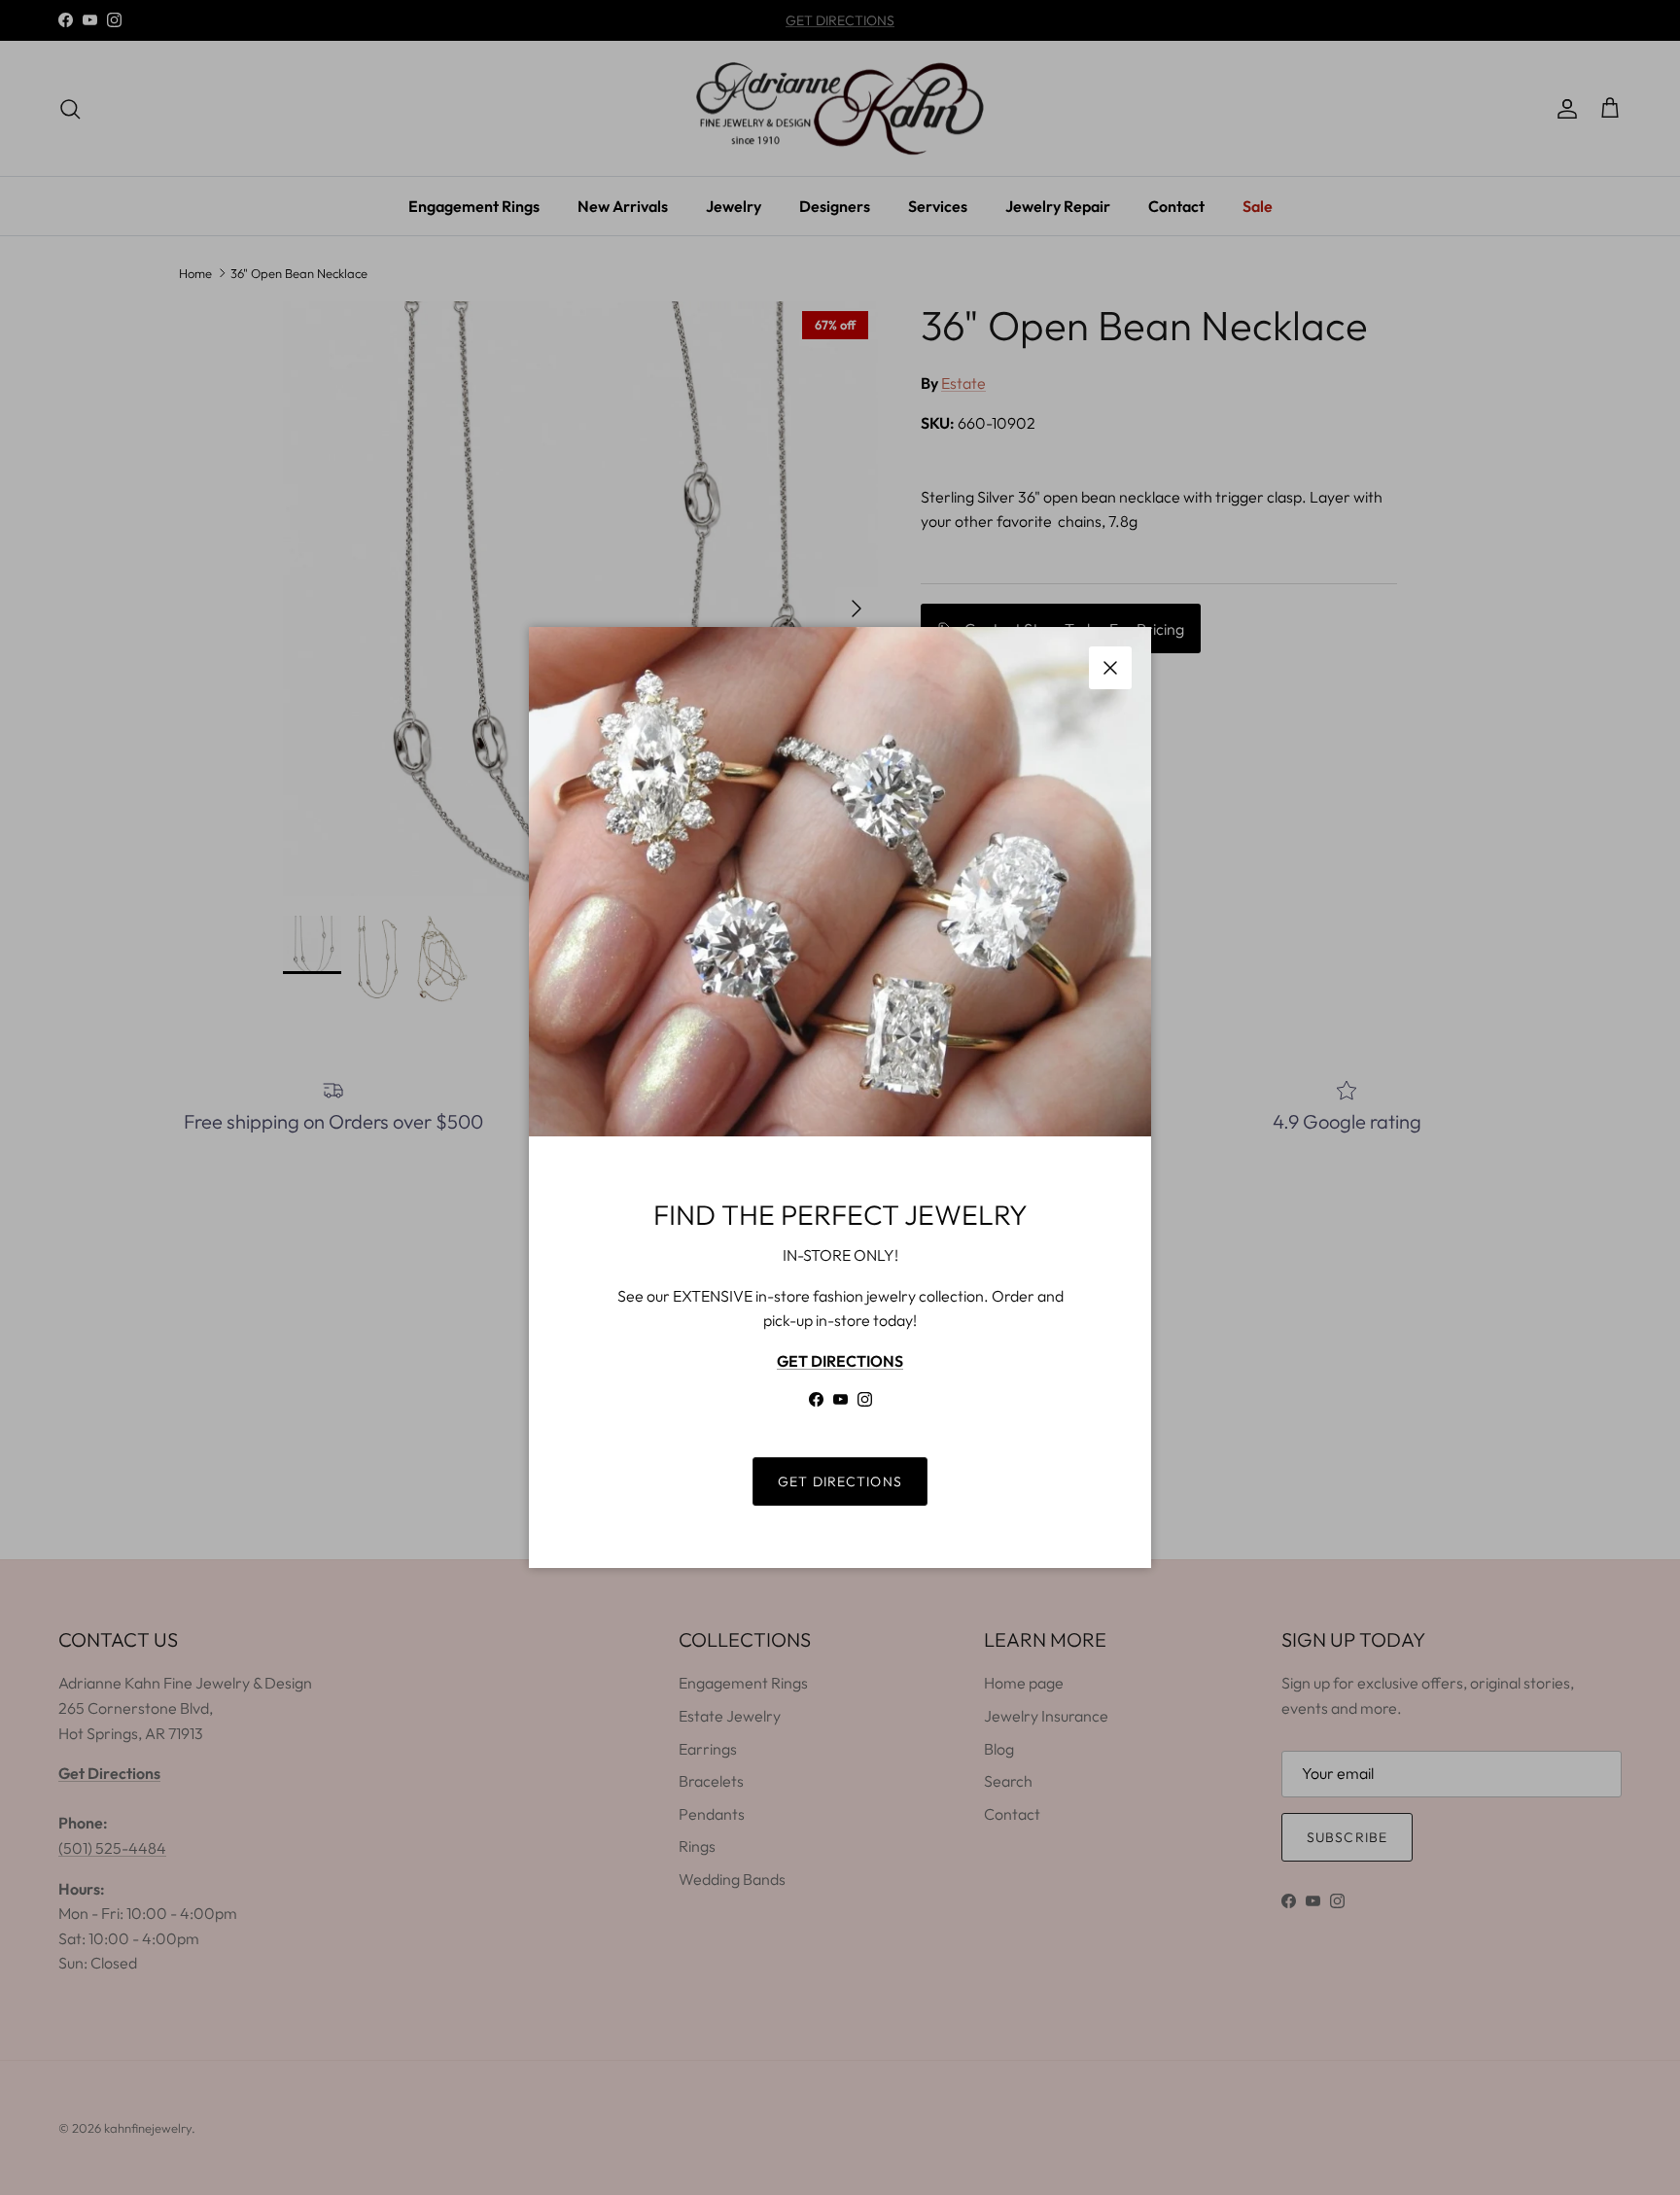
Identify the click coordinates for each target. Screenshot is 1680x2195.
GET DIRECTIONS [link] (840, 1481)
